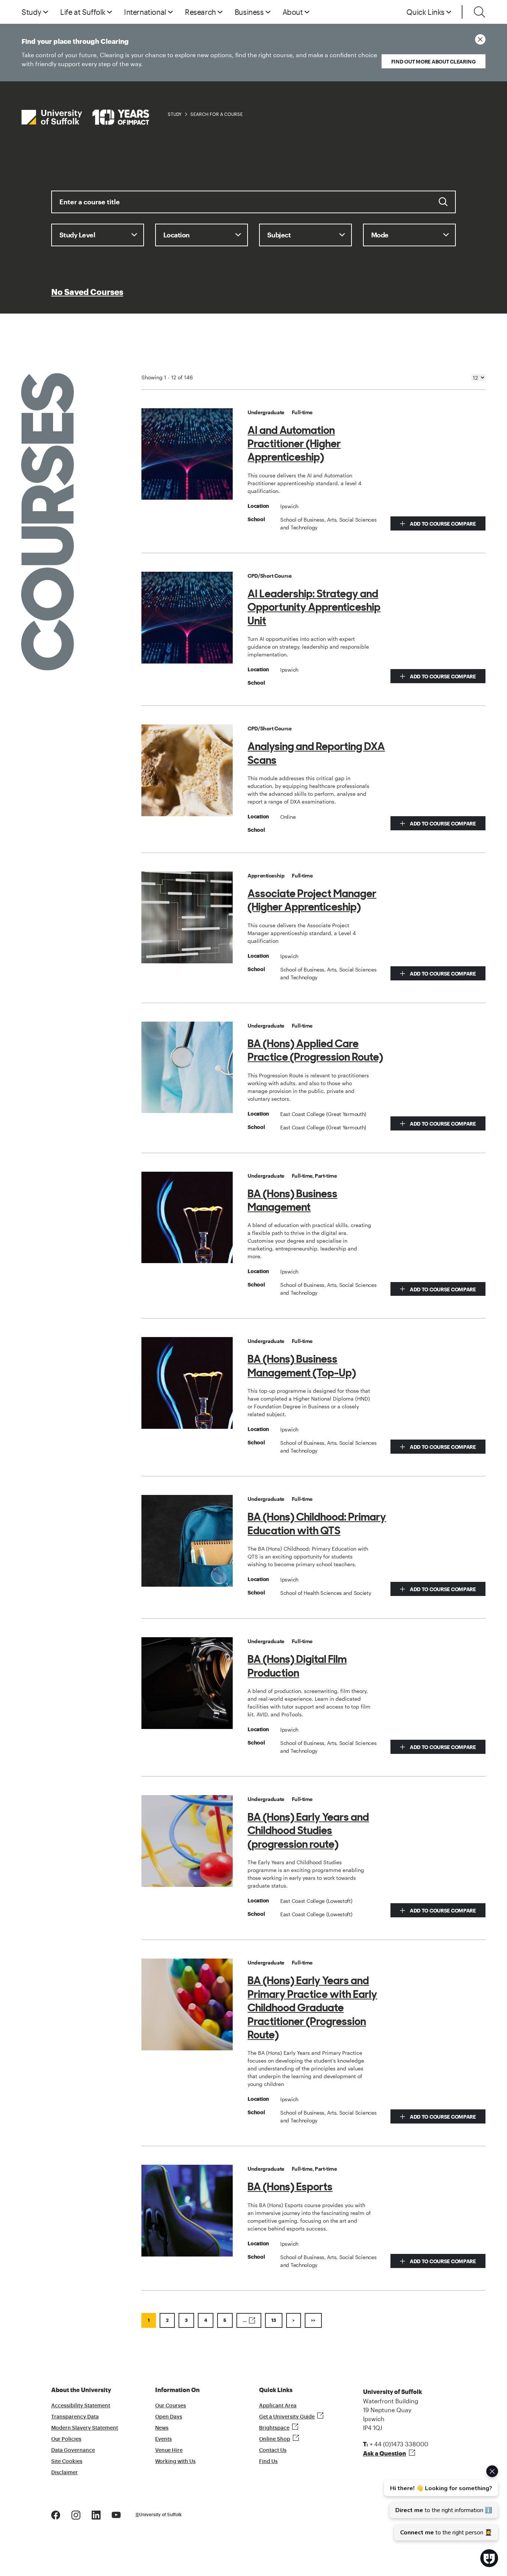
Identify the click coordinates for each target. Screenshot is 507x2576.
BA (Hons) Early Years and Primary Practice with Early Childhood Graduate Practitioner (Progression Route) (312, 2008)
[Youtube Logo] (116, 2514)
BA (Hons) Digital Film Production (297, 1666)
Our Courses (171, 2406)
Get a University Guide (287, 2417)
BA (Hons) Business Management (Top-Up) (302, 1366)
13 (274, 2320)
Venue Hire (169, 2450)
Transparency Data (75, 2417)
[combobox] (253, 207)
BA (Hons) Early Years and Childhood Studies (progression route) (308, 1831)
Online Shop (275, 2439)
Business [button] (249, 12)
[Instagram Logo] (76, 2514)
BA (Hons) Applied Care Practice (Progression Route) (315, 1050)
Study (175, 114)
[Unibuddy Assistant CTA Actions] (440, 2503)
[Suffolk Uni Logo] (85, 117)
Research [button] (200, 12)
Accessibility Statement (81, 2406)
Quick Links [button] (426, 12)
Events (163, 2439)
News (162, 2428)
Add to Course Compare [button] (442, 524)
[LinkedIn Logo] (96, 2514)
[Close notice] (480, 39)
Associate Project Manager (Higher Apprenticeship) (312, 900)
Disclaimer (65, 2473)
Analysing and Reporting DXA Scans (316, 753)
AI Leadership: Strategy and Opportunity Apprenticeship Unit (314, 607)
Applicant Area (278, 2406)
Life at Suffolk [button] (83, 12)
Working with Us (175, 2462)
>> (313, 2320)
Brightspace (274, 2428)
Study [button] (32, 12)
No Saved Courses (87, 292)
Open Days (169, 2417)
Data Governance (73, 2450)
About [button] (293, 12)
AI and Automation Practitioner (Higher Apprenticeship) (294, 444)
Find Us (268, 2462)
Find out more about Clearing (434, 61)
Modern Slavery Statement (85, 2428)
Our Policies (66, 2439)
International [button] (145, 12)
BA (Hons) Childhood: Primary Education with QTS (317, 1524)
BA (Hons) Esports (290, 2187)
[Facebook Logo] (56, 2514)
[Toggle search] (480, 12)
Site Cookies (67, 2462)
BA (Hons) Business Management (292, 1200)
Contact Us (273, 2450)
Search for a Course (217, 114)
